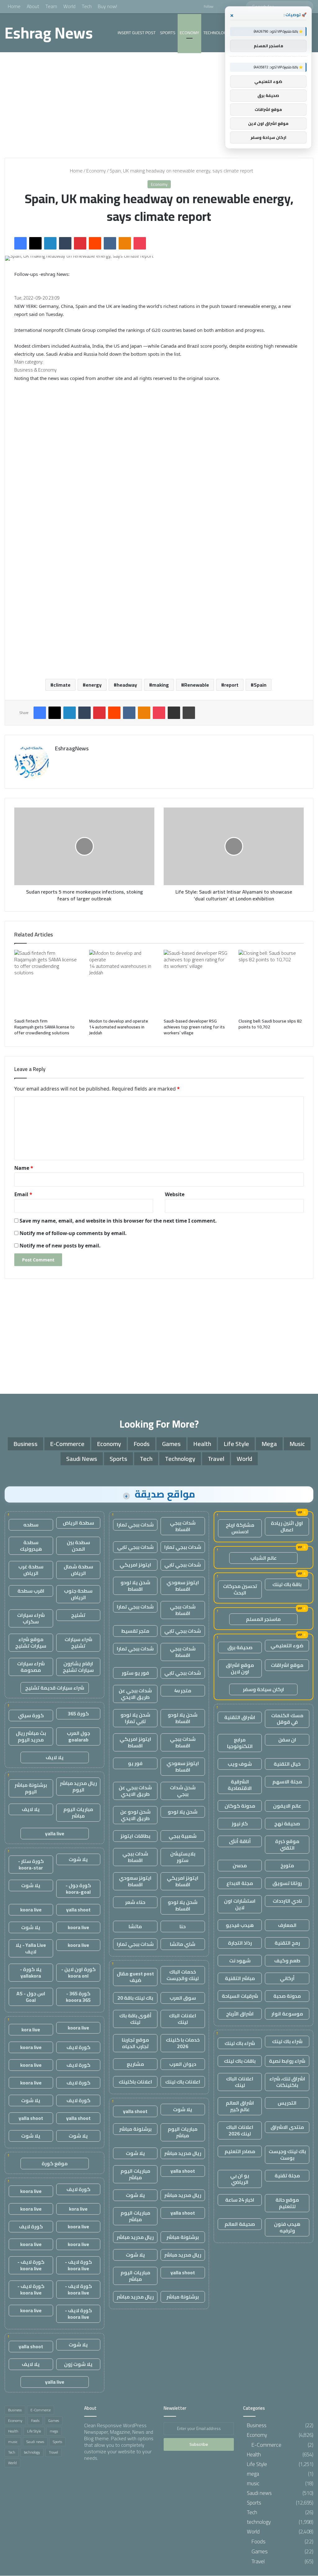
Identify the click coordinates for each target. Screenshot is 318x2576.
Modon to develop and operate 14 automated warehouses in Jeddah (119, 1027)
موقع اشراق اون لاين (240, 1668)
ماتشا (135, 1926)
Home (14, 6)
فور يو (135, 1763)
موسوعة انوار (287, 2014)
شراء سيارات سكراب (31, 1618)
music (297, 1444)
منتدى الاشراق (287, 2127)
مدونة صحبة (287, 1996)
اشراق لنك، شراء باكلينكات (287, 2082)
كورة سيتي (31, 1715)
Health (202, 1444)
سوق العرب (183, 1998)
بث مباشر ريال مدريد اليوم (31, 1736)
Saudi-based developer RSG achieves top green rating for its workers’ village (194, 1027)
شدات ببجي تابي (135, 1547)
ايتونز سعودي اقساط (183, 1586)
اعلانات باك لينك (183, 2082)
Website (175, 1194)
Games (171, 1444)
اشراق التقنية (240, 1717)
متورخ (287, 1865)
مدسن (240, 1865)
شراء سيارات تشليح (78, 1643)
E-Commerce (67, 1444)
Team (51, 6)
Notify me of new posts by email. (60, 1246)
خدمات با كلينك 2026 (183, 2043)
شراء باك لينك (287, 2041)
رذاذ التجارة (240, 1943)
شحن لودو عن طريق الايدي (135, 1815)
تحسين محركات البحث (240, 1589)
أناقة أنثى (240, 1841)
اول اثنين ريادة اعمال (287, 1526)
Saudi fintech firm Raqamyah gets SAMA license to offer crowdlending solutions (44, 1027)
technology (216, 33)
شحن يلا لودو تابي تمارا (135, 1718)
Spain (260, 685)
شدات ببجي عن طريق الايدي (135, 1694)
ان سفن (287, 1740)
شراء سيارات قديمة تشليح (55, 1688)
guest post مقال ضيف (135, 1977)
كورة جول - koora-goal (78, 1889)
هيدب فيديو (240, 1925)
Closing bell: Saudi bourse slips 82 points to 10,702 (270, 1024)
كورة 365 (78, 1714)
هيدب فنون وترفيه (287, 2227)
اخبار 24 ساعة (240, 2200)
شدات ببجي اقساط (183, 1526)
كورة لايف (78, 2047)
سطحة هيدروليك (31, 1546)
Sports (168, 33)
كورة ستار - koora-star (31, 1864)
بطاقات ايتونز (135, 1836)
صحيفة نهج (287, 1823)
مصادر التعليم (240, 2151)
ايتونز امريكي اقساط (135, 1742)
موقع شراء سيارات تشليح (31, 1643)
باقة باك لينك (287, 1584)
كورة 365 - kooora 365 (78, 1997)
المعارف (287, 1925)
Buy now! (107, 6)
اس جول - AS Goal (31, 1997)
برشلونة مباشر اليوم (31, 1788)
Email (23, 1194)
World (69, 6)
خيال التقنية (287, 1764)
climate (62, 685)
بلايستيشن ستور (183, 1857)
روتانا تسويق (287, 1883)
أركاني (287, 1978)
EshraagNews (72, 748)
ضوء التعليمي (287, 1645)
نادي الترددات (287, 1901)
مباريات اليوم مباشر (183, 2132)
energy (94, 685)
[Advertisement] (159, 105)
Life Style (236, 1444)
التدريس (287, 2103)
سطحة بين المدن (78, 1546)
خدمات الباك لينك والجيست (183, 1975)
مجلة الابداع (240, 1883)
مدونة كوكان (240, 1806)
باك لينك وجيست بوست (287, 2155)
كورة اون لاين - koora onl (78, 1972)
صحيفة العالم (240, 2224)
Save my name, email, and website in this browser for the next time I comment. (118, 1221)
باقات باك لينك (240, 2061)
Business (25, 1444)
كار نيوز (240, 1823)
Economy (189, 33)
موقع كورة (55, 2163)
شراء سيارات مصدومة (31, 1667)
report (231, 685)
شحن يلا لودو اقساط (135, 1586)
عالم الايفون (287, 1806)
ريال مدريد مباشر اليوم (78, 1786)
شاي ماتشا (183, 1944)
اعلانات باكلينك (135, 2082)
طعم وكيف (287, 1961)
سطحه (31, 1525)
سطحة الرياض (78, 1523)
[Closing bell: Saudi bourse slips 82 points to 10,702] (271, 983)
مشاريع (135, 2064)
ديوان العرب (183, 2064)
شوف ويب (240, 1764)
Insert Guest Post (137, 33)
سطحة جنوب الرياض (78, 1594)
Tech (87, 6)
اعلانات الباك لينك (240, 2082)
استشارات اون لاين (240, 1904)
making (161, 685)
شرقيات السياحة (240, 1996)
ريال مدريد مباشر (183, 2153)
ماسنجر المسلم (263, 1619)
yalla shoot (135, 2111)
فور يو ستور (135, 1673)
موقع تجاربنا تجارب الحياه (135, 2043)
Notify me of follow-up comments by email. (73, 1233)
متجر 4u (183, 1691)
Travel (216, 1459)
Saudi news (82, 1459)
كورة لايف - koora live (78, 2265)
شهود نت (240, 1961)
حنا (183, 1926)
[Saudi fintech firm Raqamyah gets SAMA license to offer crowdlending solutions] (47, 983)
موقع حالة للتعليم (287, 2203)
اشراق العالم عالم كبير (240, 2106)
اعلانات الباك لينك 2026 (240, 2130)
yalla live (55, 1833)
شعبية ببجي (183, 1836)
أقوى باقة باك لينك (135, 2019)
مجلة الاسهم (287, 1782)
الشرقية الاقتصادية (240, 1785)
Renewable (197, 685)
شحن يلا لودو (183, 1812)
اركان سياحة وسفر (263, 1689)
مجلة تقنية (287, 2176)
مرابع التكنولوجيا (240, 1743)
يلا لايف (55, 1757)
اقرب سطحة (31, 1591)
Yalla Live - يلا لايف (31, 1948)
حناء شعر (135, 1902)
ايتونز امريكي (135, 1565)
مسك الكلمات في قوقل (287, 1719)
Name (24, 1168)
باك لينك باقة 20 (135, 1998)
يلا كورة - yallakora (31, 1972)
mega (269, 1444)
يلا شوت (183, 2109)
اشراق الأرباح (240, 2014)
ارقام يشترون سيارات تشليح (78, 1667)
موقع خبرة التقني (287, 1844)
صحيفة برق (240, 1647)
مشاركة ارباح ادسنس (240, 1528)
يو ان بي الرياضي (240, 2179)
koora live (31, 1910)
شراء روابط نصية (287, 2061)
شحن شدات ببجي (183, 1791)
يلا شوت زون (78, 2364)
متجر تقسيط (135, 1631)
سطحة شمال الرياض (78, 1570)
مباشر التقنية (240, 1978)
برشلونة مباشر (135, 2129)
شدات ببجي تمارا (135, 1525)
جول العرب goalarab (78, 1736)
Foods (142, 1444)
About (33, 6)
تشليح (78, 1615)
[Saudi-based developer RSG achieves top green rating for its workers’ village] (196, 983)
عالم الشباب (263, 1558)
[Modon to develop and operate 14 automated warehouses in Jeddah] (122, 983)
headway (127, 685)
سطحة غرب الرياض (31, 1570)
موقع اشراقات (287, 1665)
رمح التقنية (287, 1943)
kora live (31, 2029)
